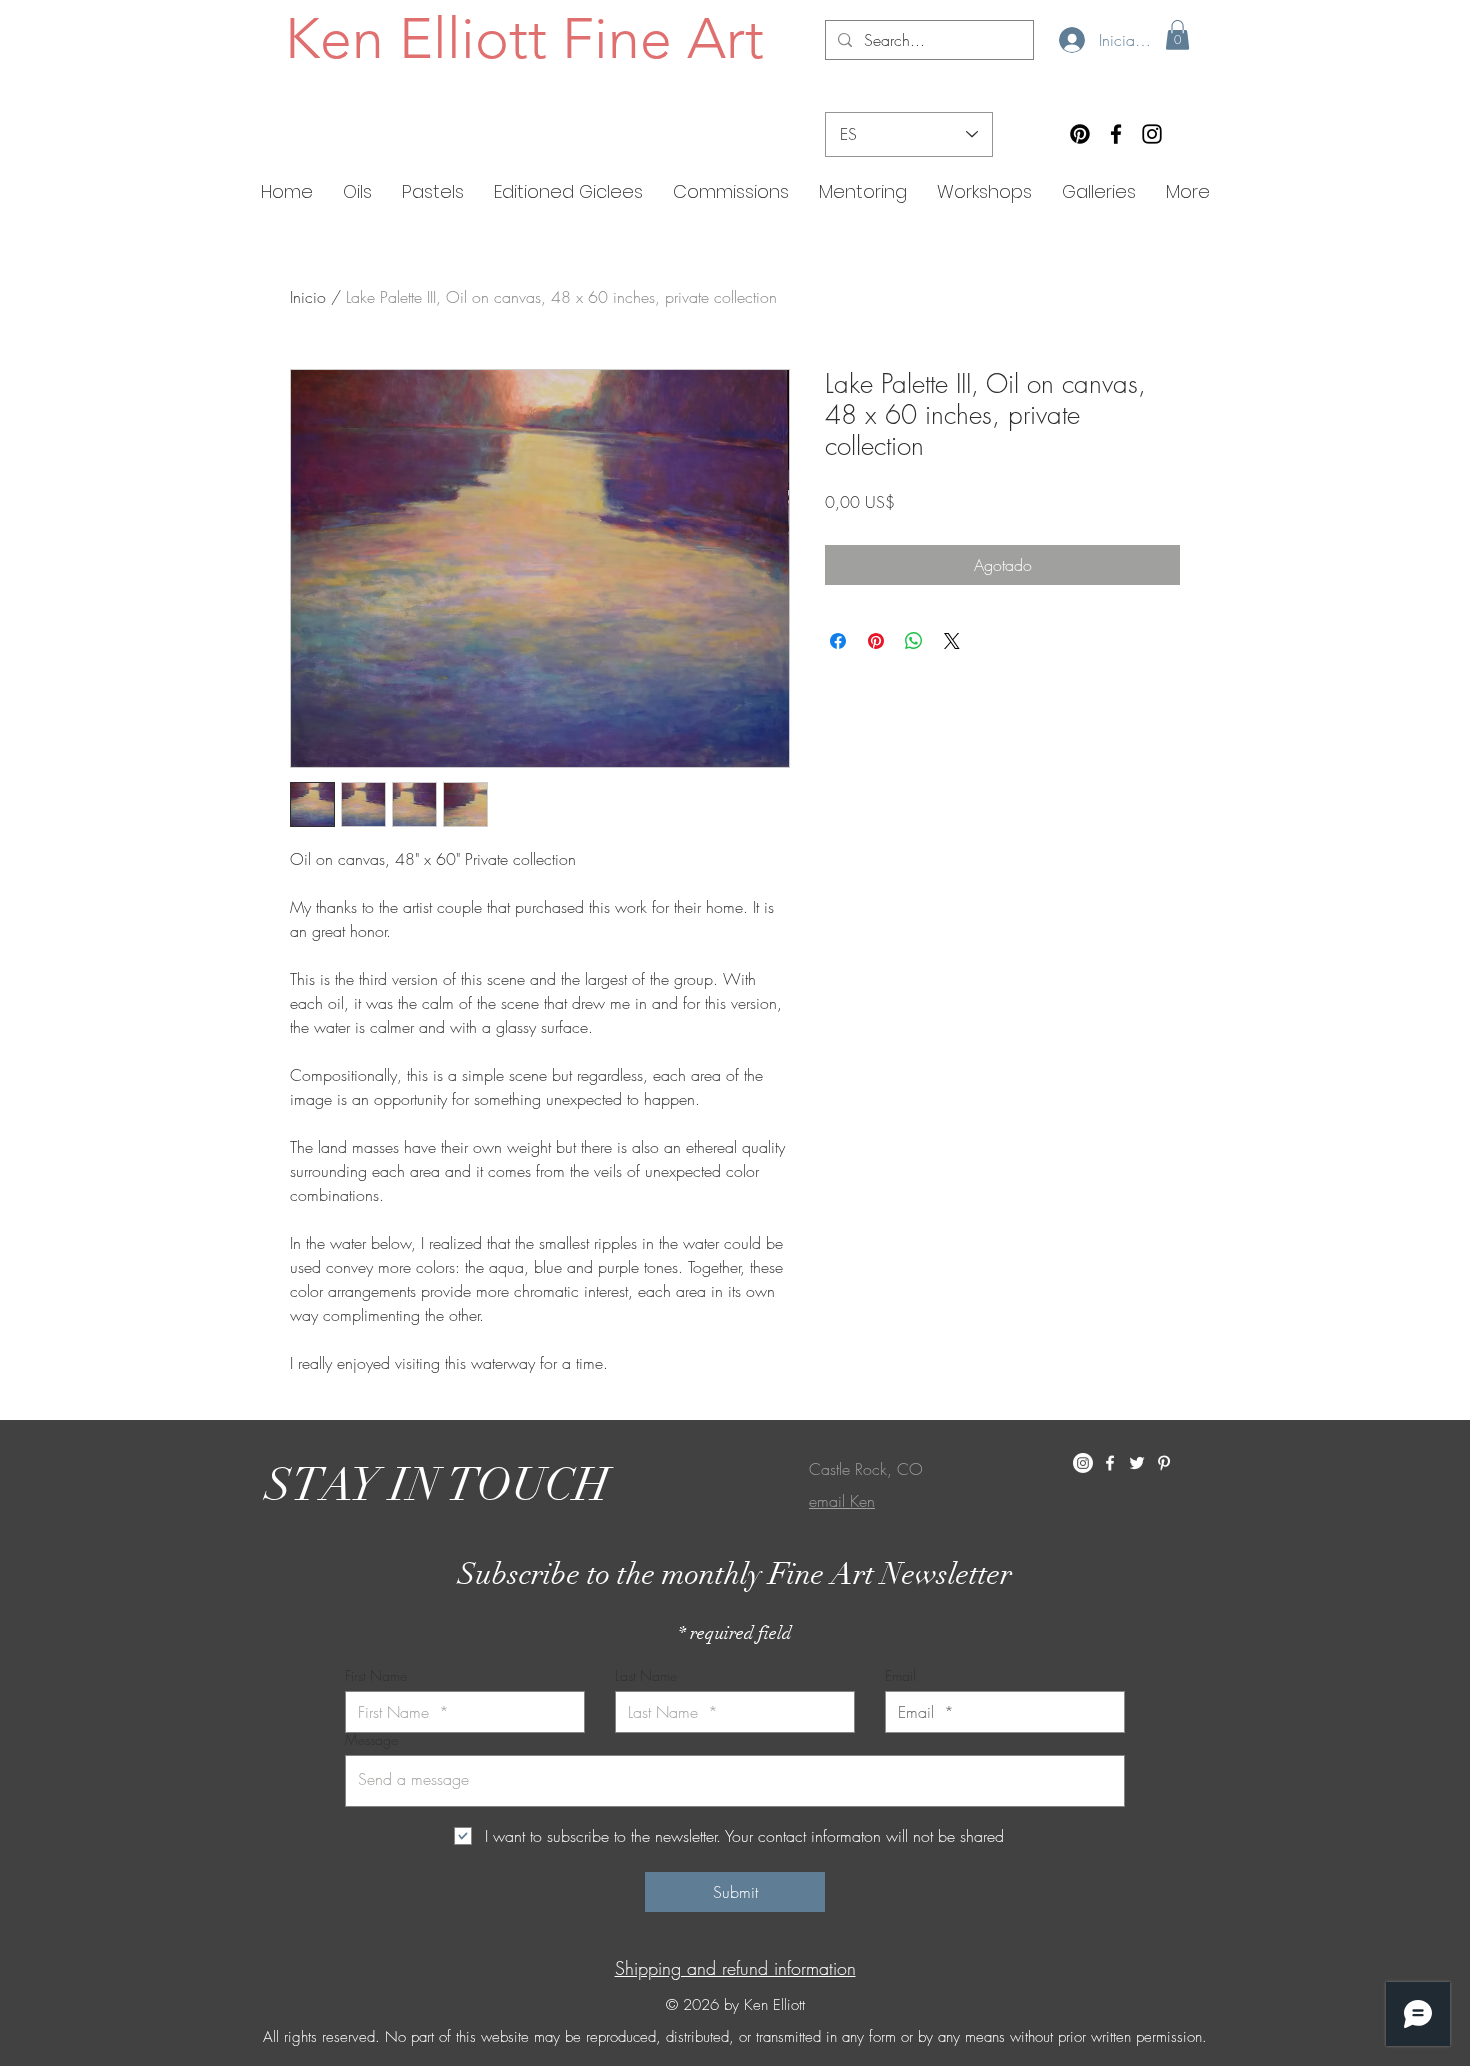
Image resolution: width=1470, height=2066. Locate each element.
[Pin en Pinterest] (876, 641)
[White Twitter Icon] (1137, 1463)
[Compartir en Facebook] (838, 641)
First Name (376, 1676)
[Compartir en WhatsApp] (914, 641)
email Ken (842, 1501)
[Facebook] (1116, 134)
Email (900, 1676)
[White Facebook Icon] (1110, 1463)
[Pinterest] (1080, 134)
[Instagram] (1152, 134)
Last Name (646, 1676)
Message (371, 1740)
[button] (1177, 35)
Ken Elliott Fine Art (524, 38)
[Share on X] (952, 641)
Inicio (308, 297)
